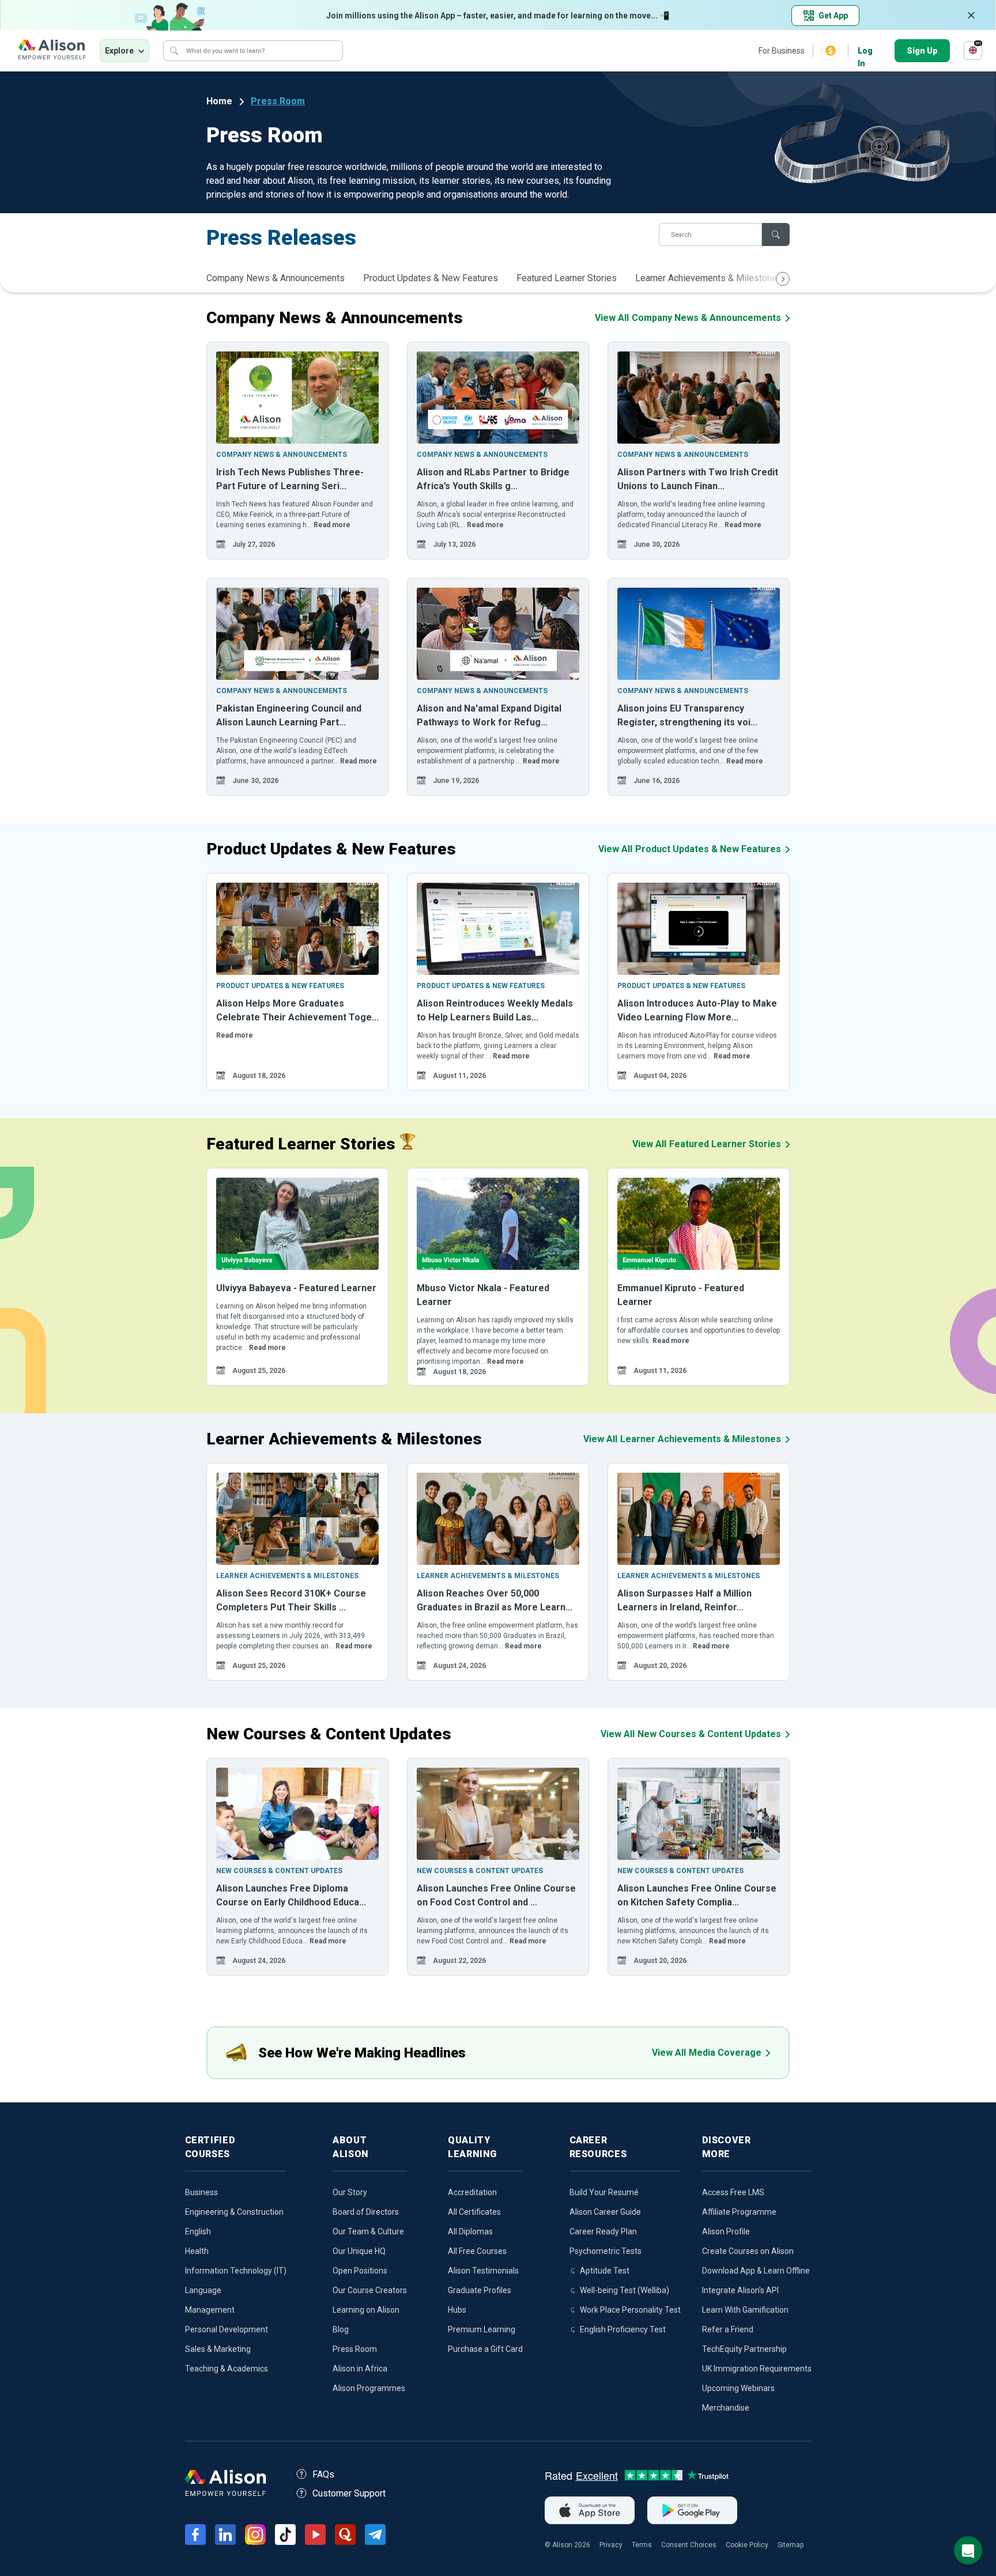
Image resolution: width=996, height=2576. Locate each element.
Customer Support (349, 2493)
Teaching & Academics (227, 2369)
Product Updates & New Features (431, 278)
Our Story (350, 2192)
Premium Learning (482, 2329)
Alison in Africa (360, 2369)
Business (201, 2192)
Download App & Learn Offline (756, 2271)
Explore (119, 51)
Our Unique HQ (359, 2251)
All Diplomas (470, 2231)
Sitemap (791, 2545)
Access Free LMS (733, 2192)
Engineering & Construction (234, 2212)
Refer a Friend (728, 2329)
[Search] (174, 51)
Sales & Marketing (218, 2349)
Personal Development (227, 2329)
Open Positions (360, 2271)
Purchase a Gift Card (485, 2349)
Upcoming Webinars (738, 2388)
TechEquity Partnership (744, 2349)
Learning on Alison (366, 2310)
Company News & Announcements (276, 278)
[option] (297, 451)
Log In (865, 52)
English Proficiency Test (623, 2329)
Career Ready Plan (603, 2231)
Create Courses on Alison (748, 2251)
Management (210, 2310)
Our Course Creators (370, 2290)
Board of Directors (366, 2212)
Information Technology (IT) (236, 2271)
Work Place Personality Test (630, 2310)
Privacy (611, 2545)
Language (203, 2290)
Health (197, 2251)
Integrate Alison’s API (740, 2290)
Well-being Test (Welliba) (625, 2290)
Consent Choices (689, 2545)
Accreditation (472, 2192)
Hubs (457, 2310)
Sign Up (922, 51)
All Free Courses (477, 2251)
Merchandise (726, 2408)
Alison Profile (726, 2231)
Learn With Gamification (745, 2310)
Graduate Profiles (480, 2290)
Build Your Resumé (604, 2192)
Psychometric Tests (605, 2251)
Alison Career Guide (605, 2212)
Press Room (278, 101)
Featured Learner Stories (567, 278)
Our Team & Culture (368, 2231)
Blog (341, 2329)
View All (688, 318)
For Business (782, 51)
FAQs (323, 2474)
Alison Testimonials (483, 2271)
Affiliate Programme (739, 2212)
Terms (642, 2545)
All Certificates (474, 2212)
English (198, 2231)
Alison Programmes (369, 2388)
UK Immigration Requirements (757, 2369)
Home (219, 101)
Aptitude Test (605, 2271)
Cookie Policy (747, 2545)
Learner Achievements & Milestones (709, 278)
